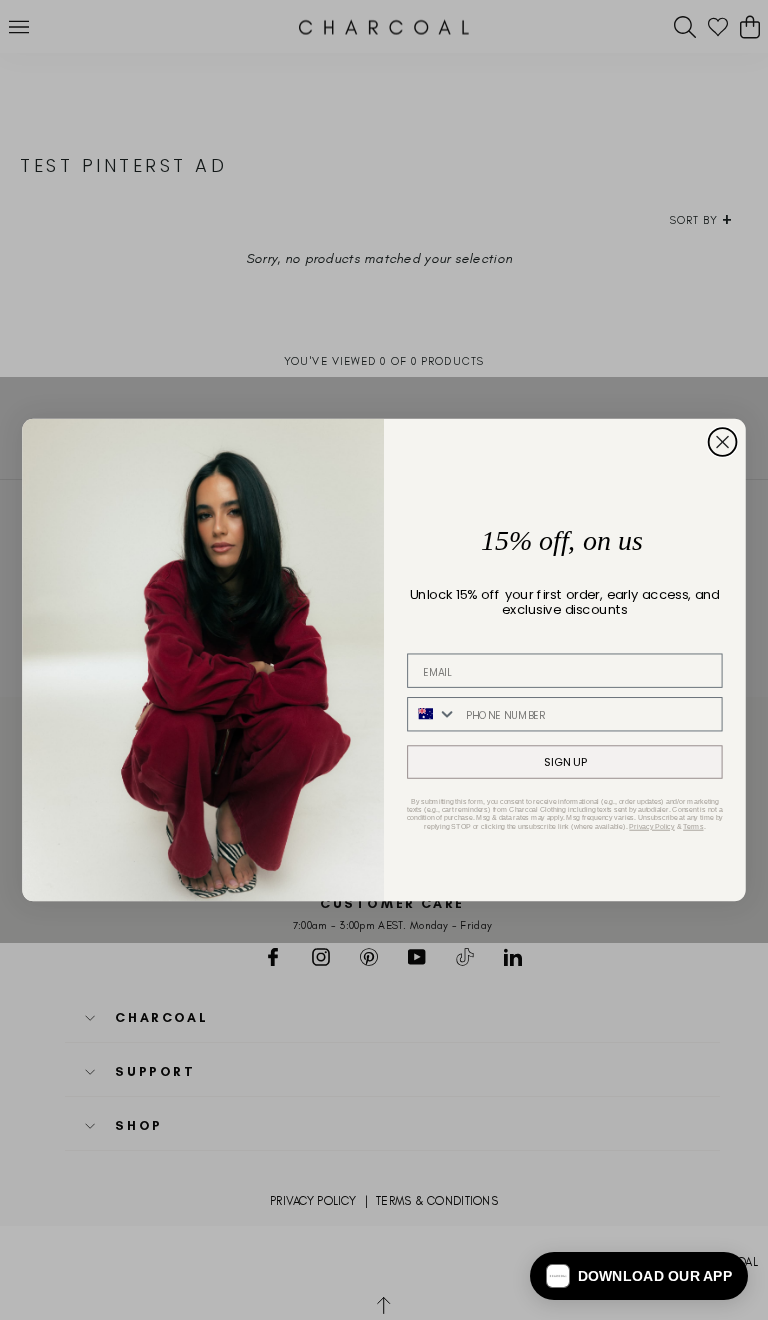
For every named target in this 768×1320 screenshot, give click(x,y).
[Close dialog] (723, 442)
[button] (639, 1276)
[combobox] (432, 714)
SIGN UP (565, 762)
